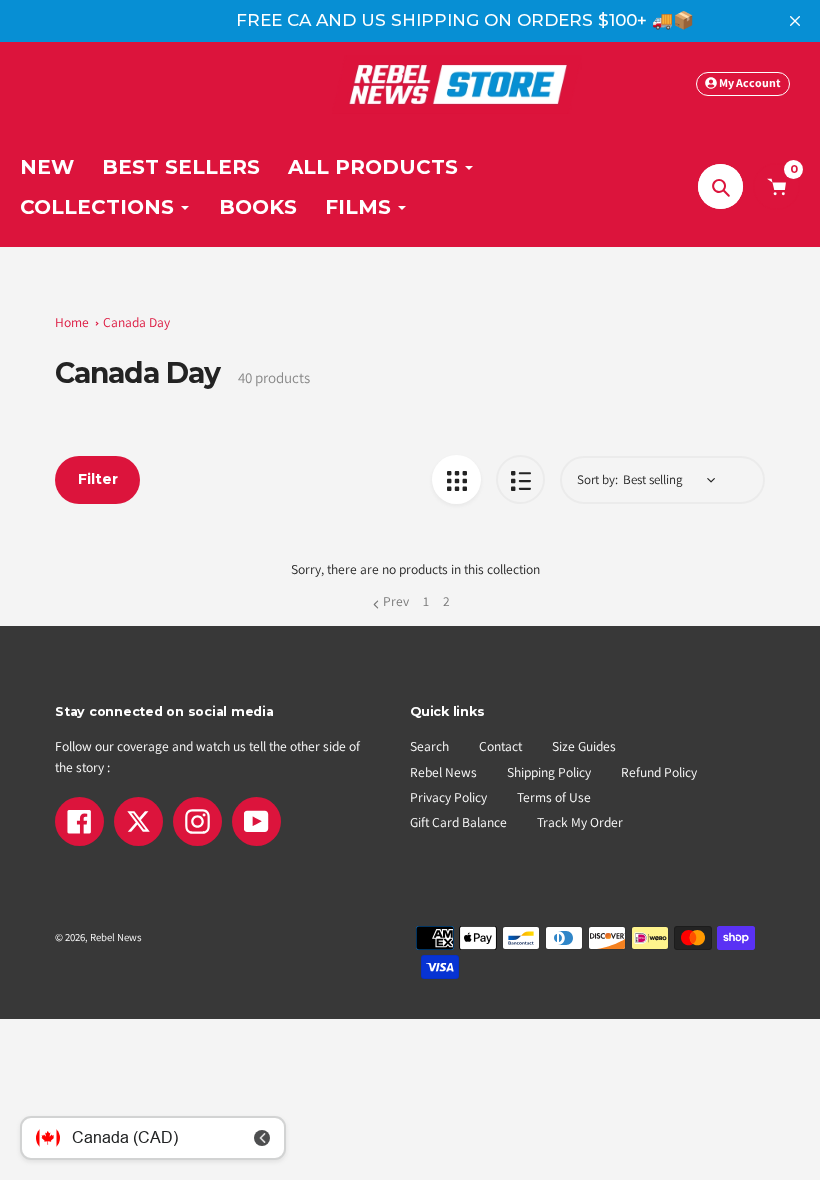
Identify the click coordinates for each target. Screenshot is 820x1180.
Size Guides (584, 746)
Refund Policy (659, 772)
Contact (500, 746)
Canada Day (136, 322)
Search (429, 746)
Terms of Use (554, 797)
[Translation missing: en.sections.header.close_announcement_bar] (795, 21)
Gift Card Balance (458, 822)
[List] (520, 479)
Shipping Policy (549, 772)
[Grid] (456, 479)
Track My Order (580, 822)
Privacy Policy (448, 797)
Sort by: (597, 479)
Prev (396, 601)
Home (72, 322)
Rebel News (443, 772)
